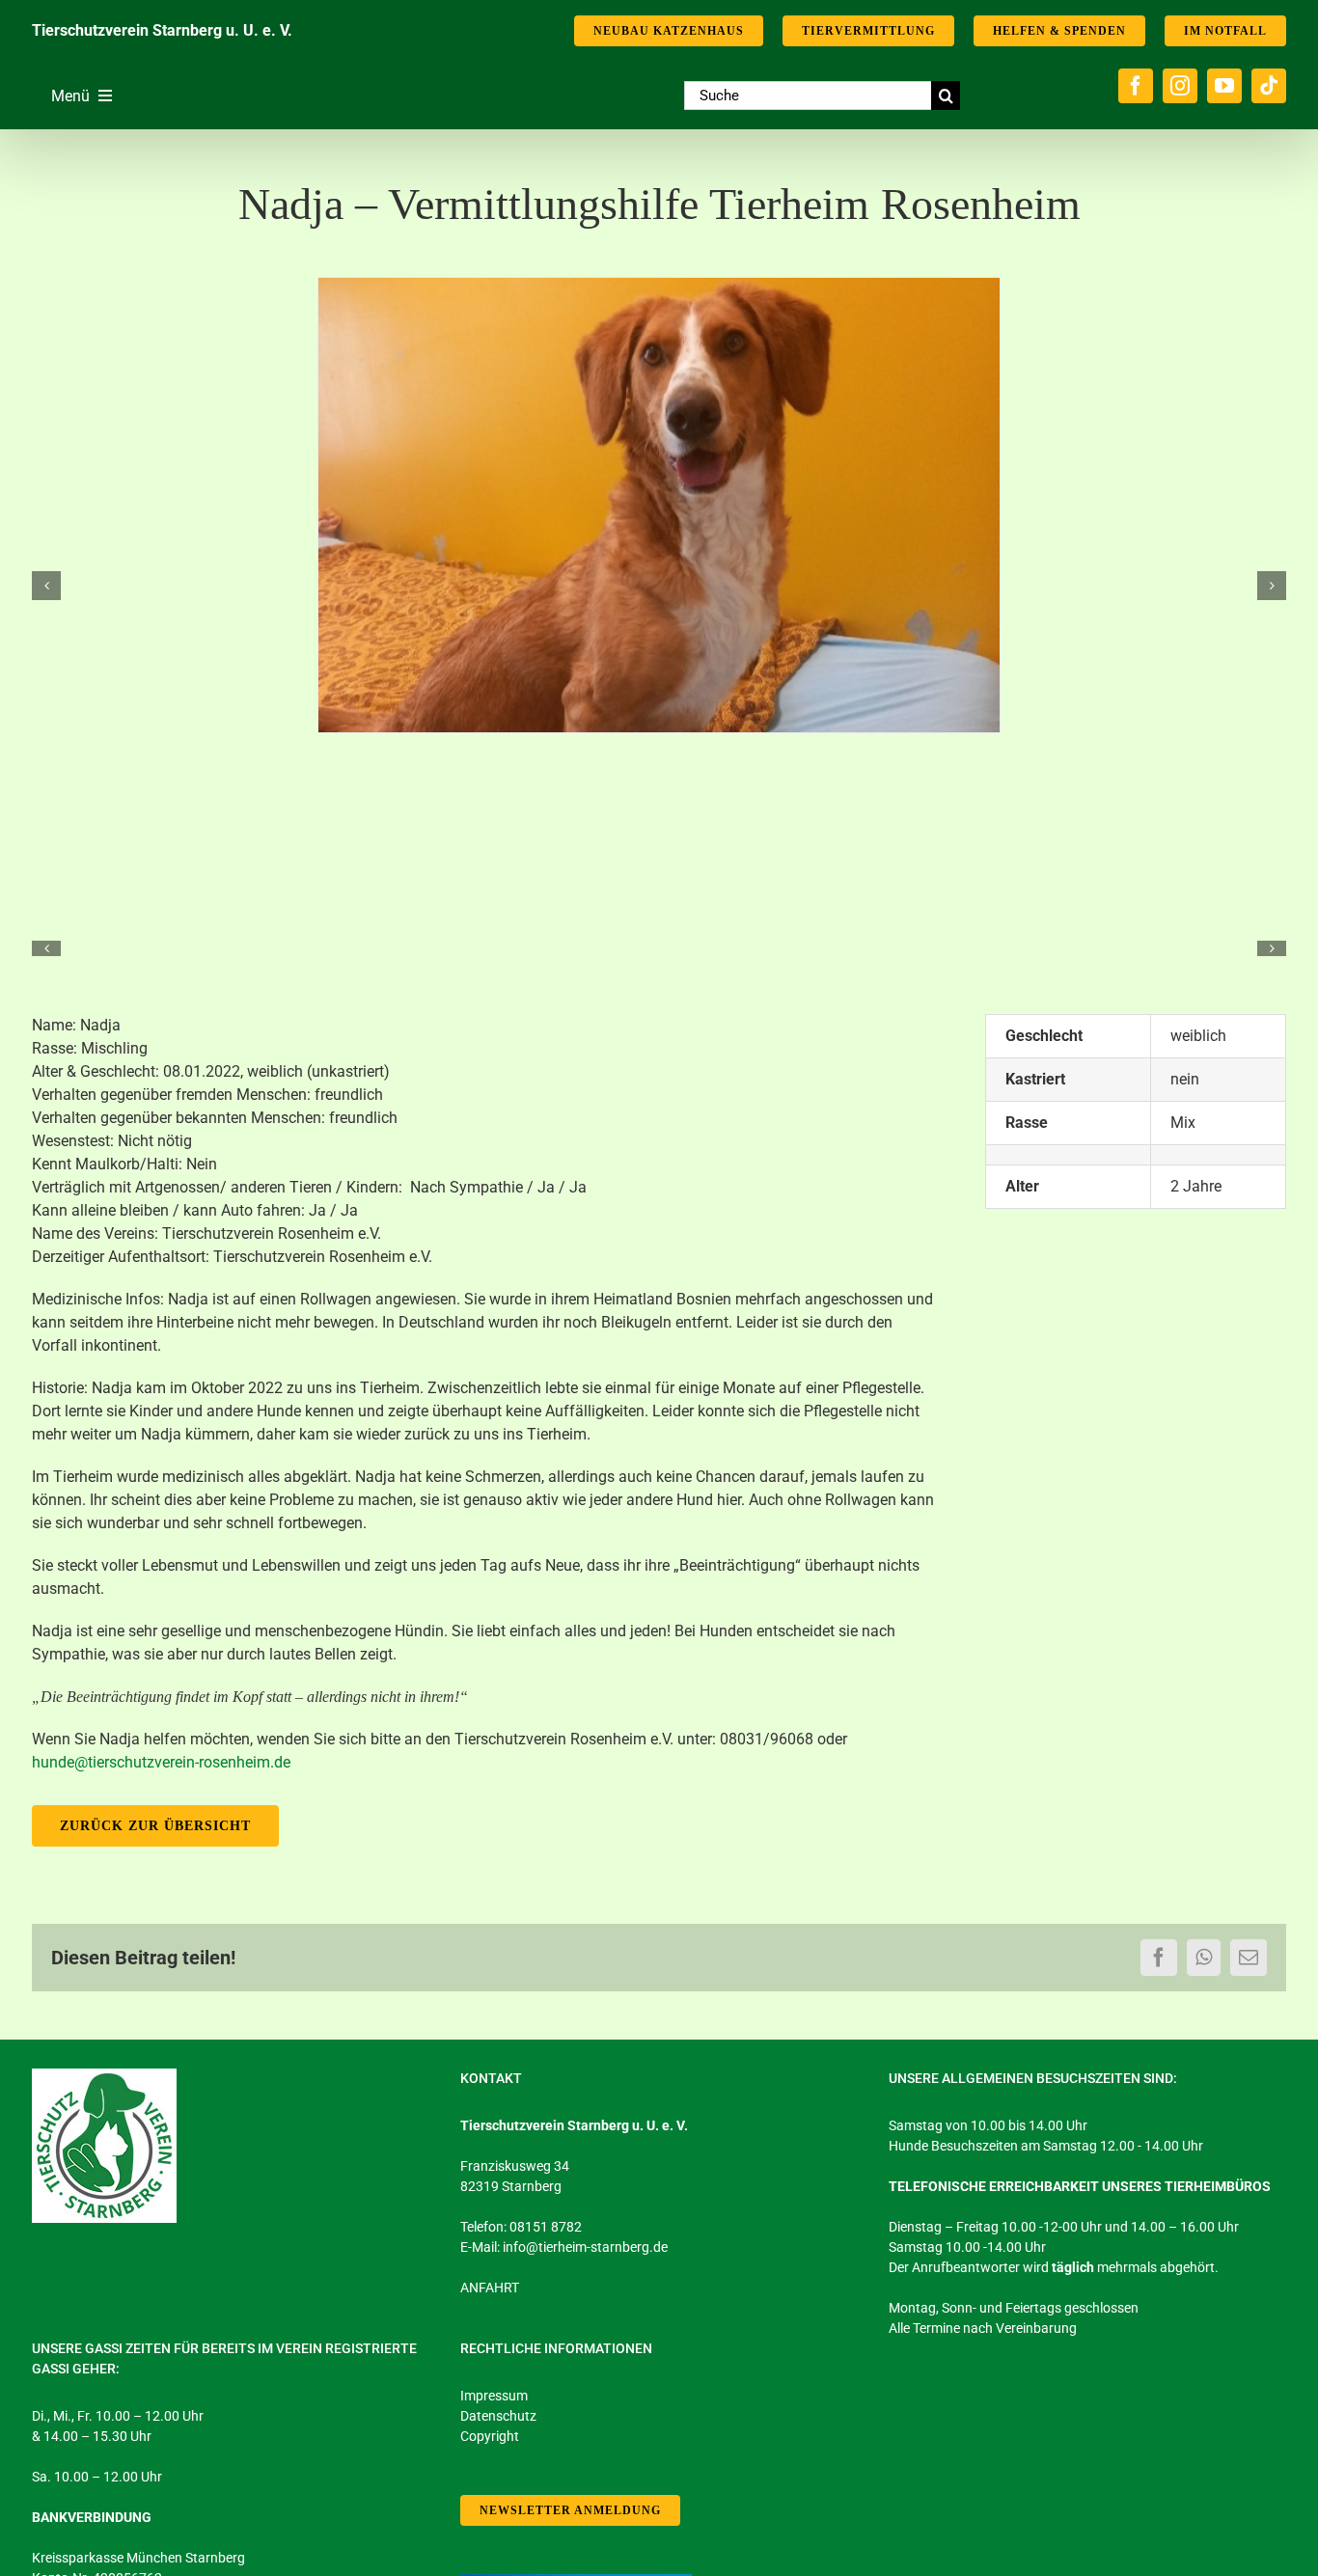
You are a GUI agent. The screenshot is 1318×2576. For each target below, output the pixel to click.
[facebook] (1136, 86)
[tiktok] (1269, 86)
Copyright (490, 2436)
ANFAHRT (490, 2288)
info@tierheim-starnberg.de (585, 2247)
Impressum (494, 2396)
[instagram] (1180, 86)
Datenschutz (498, 2416)
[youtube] (1224, 86)
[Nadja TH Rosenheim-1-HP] (659, 505)
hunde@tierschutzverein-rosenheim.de (161, 1762)
